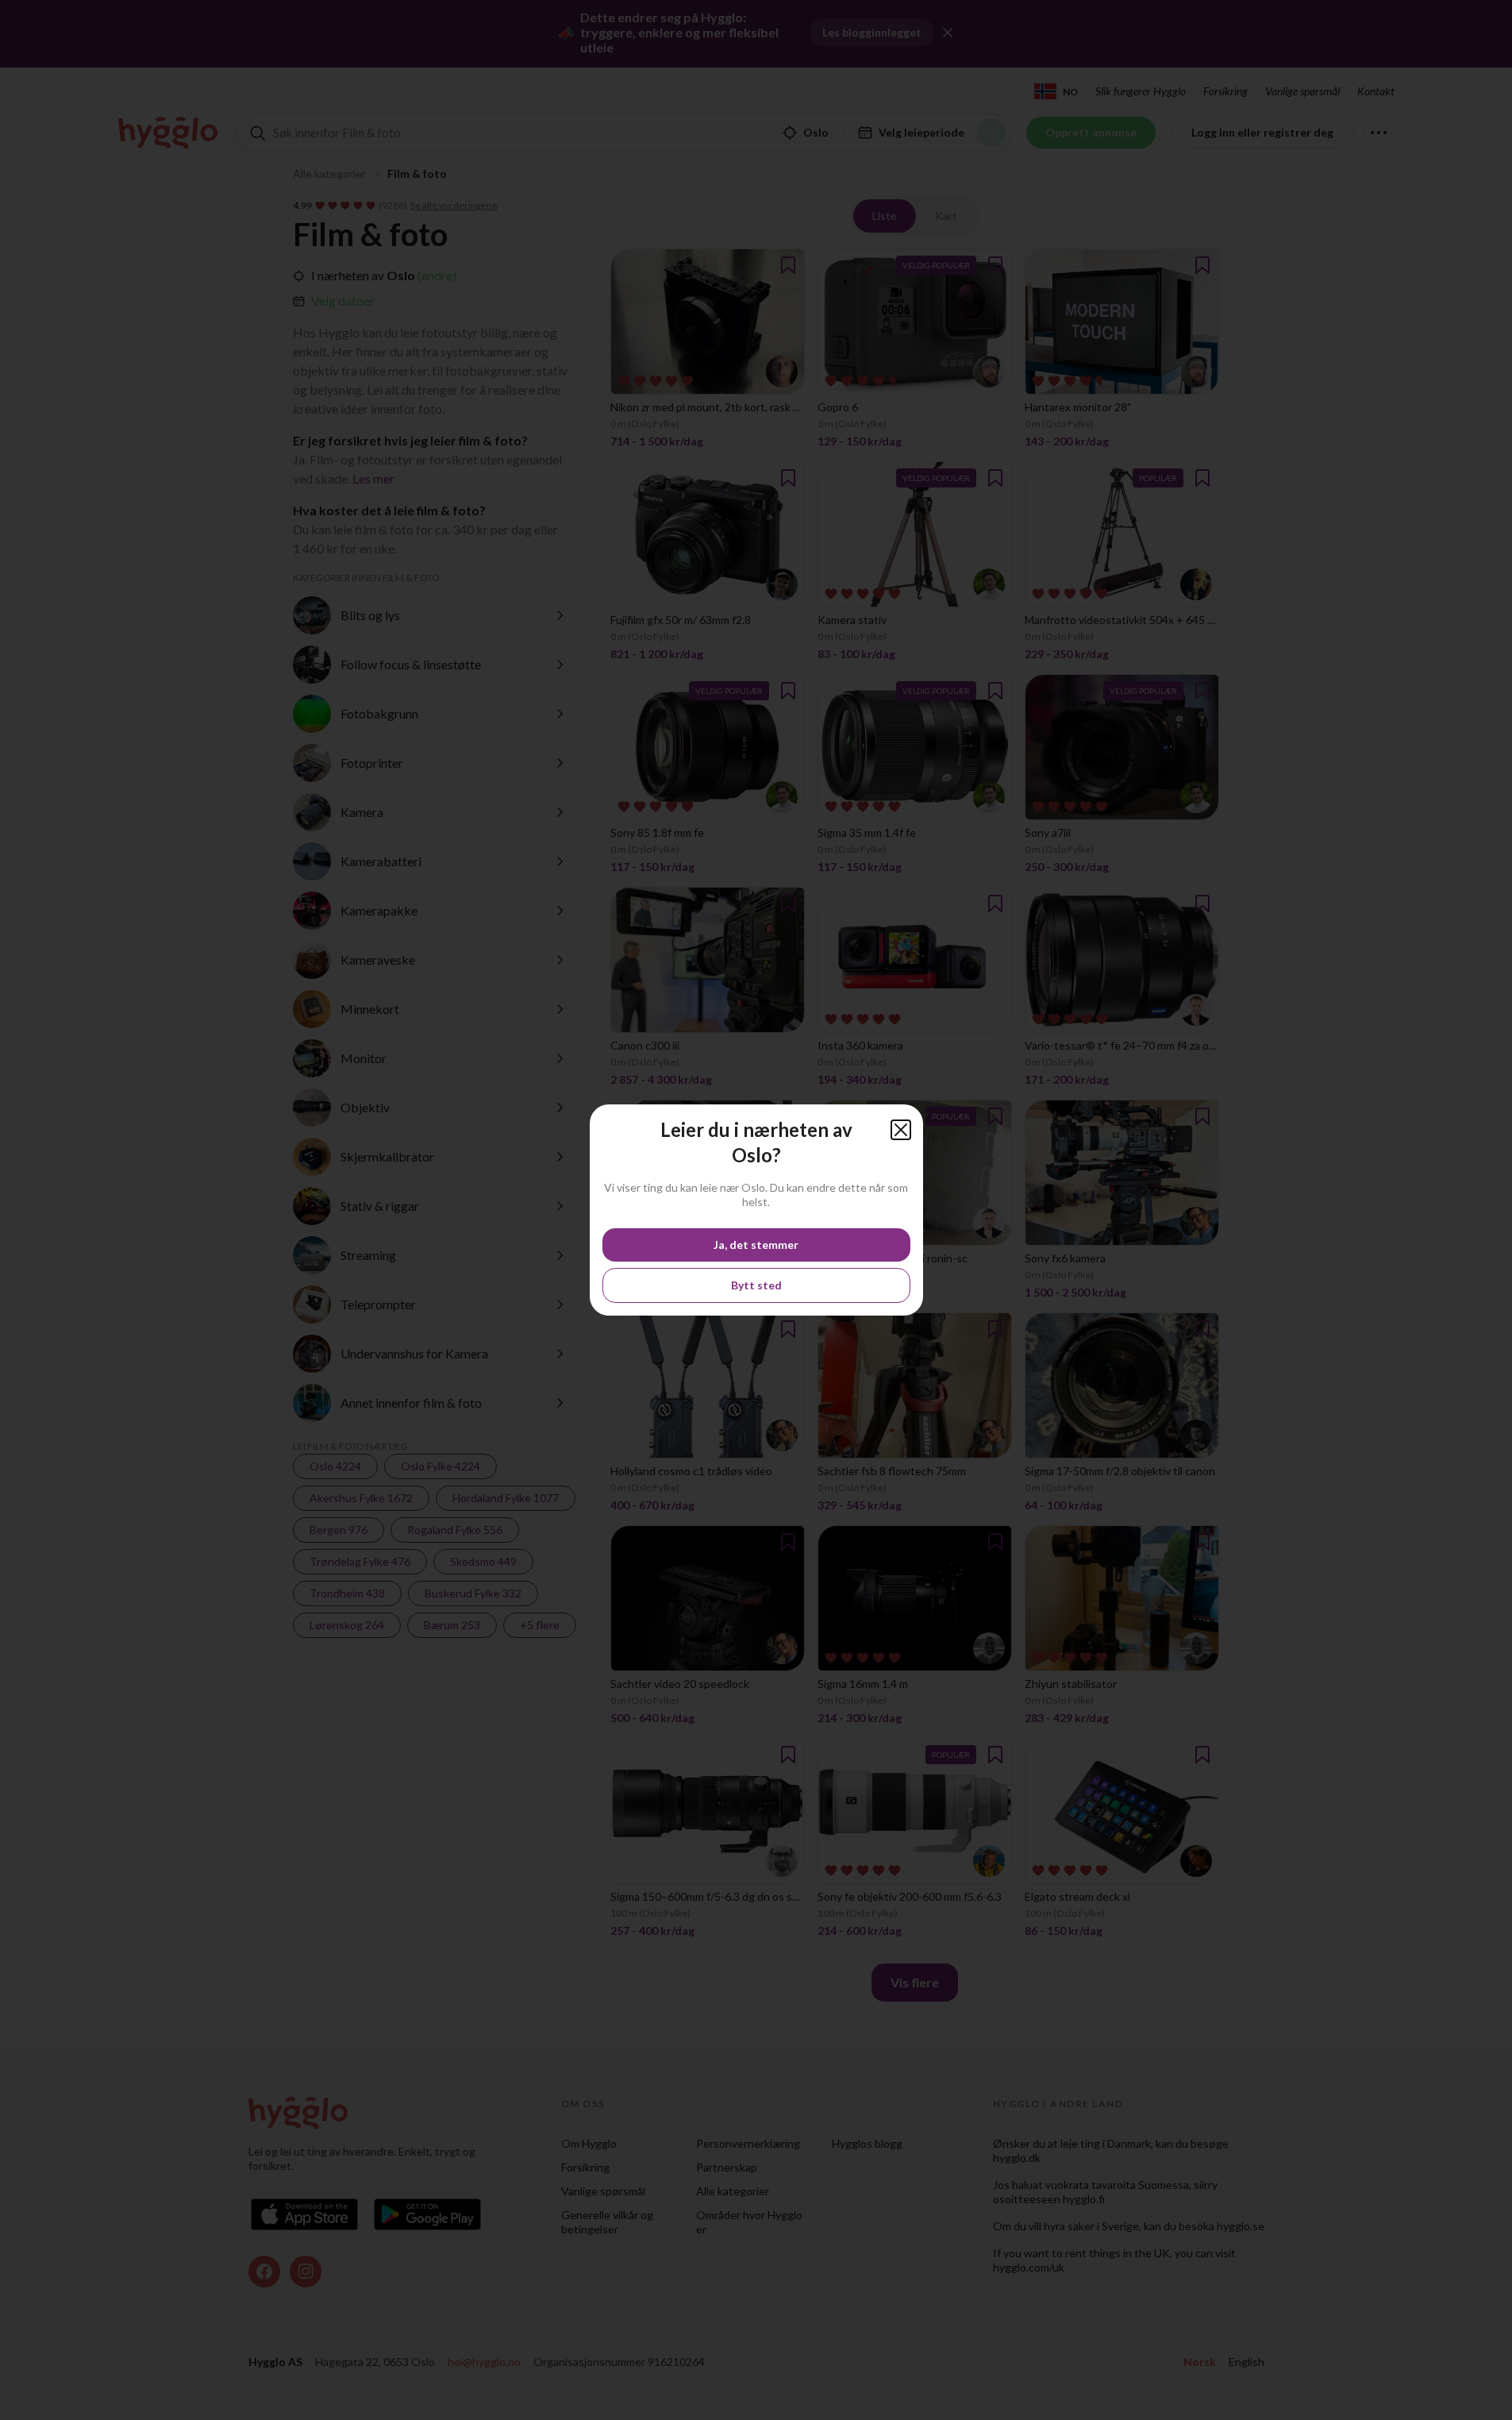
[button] (901, 1130)
